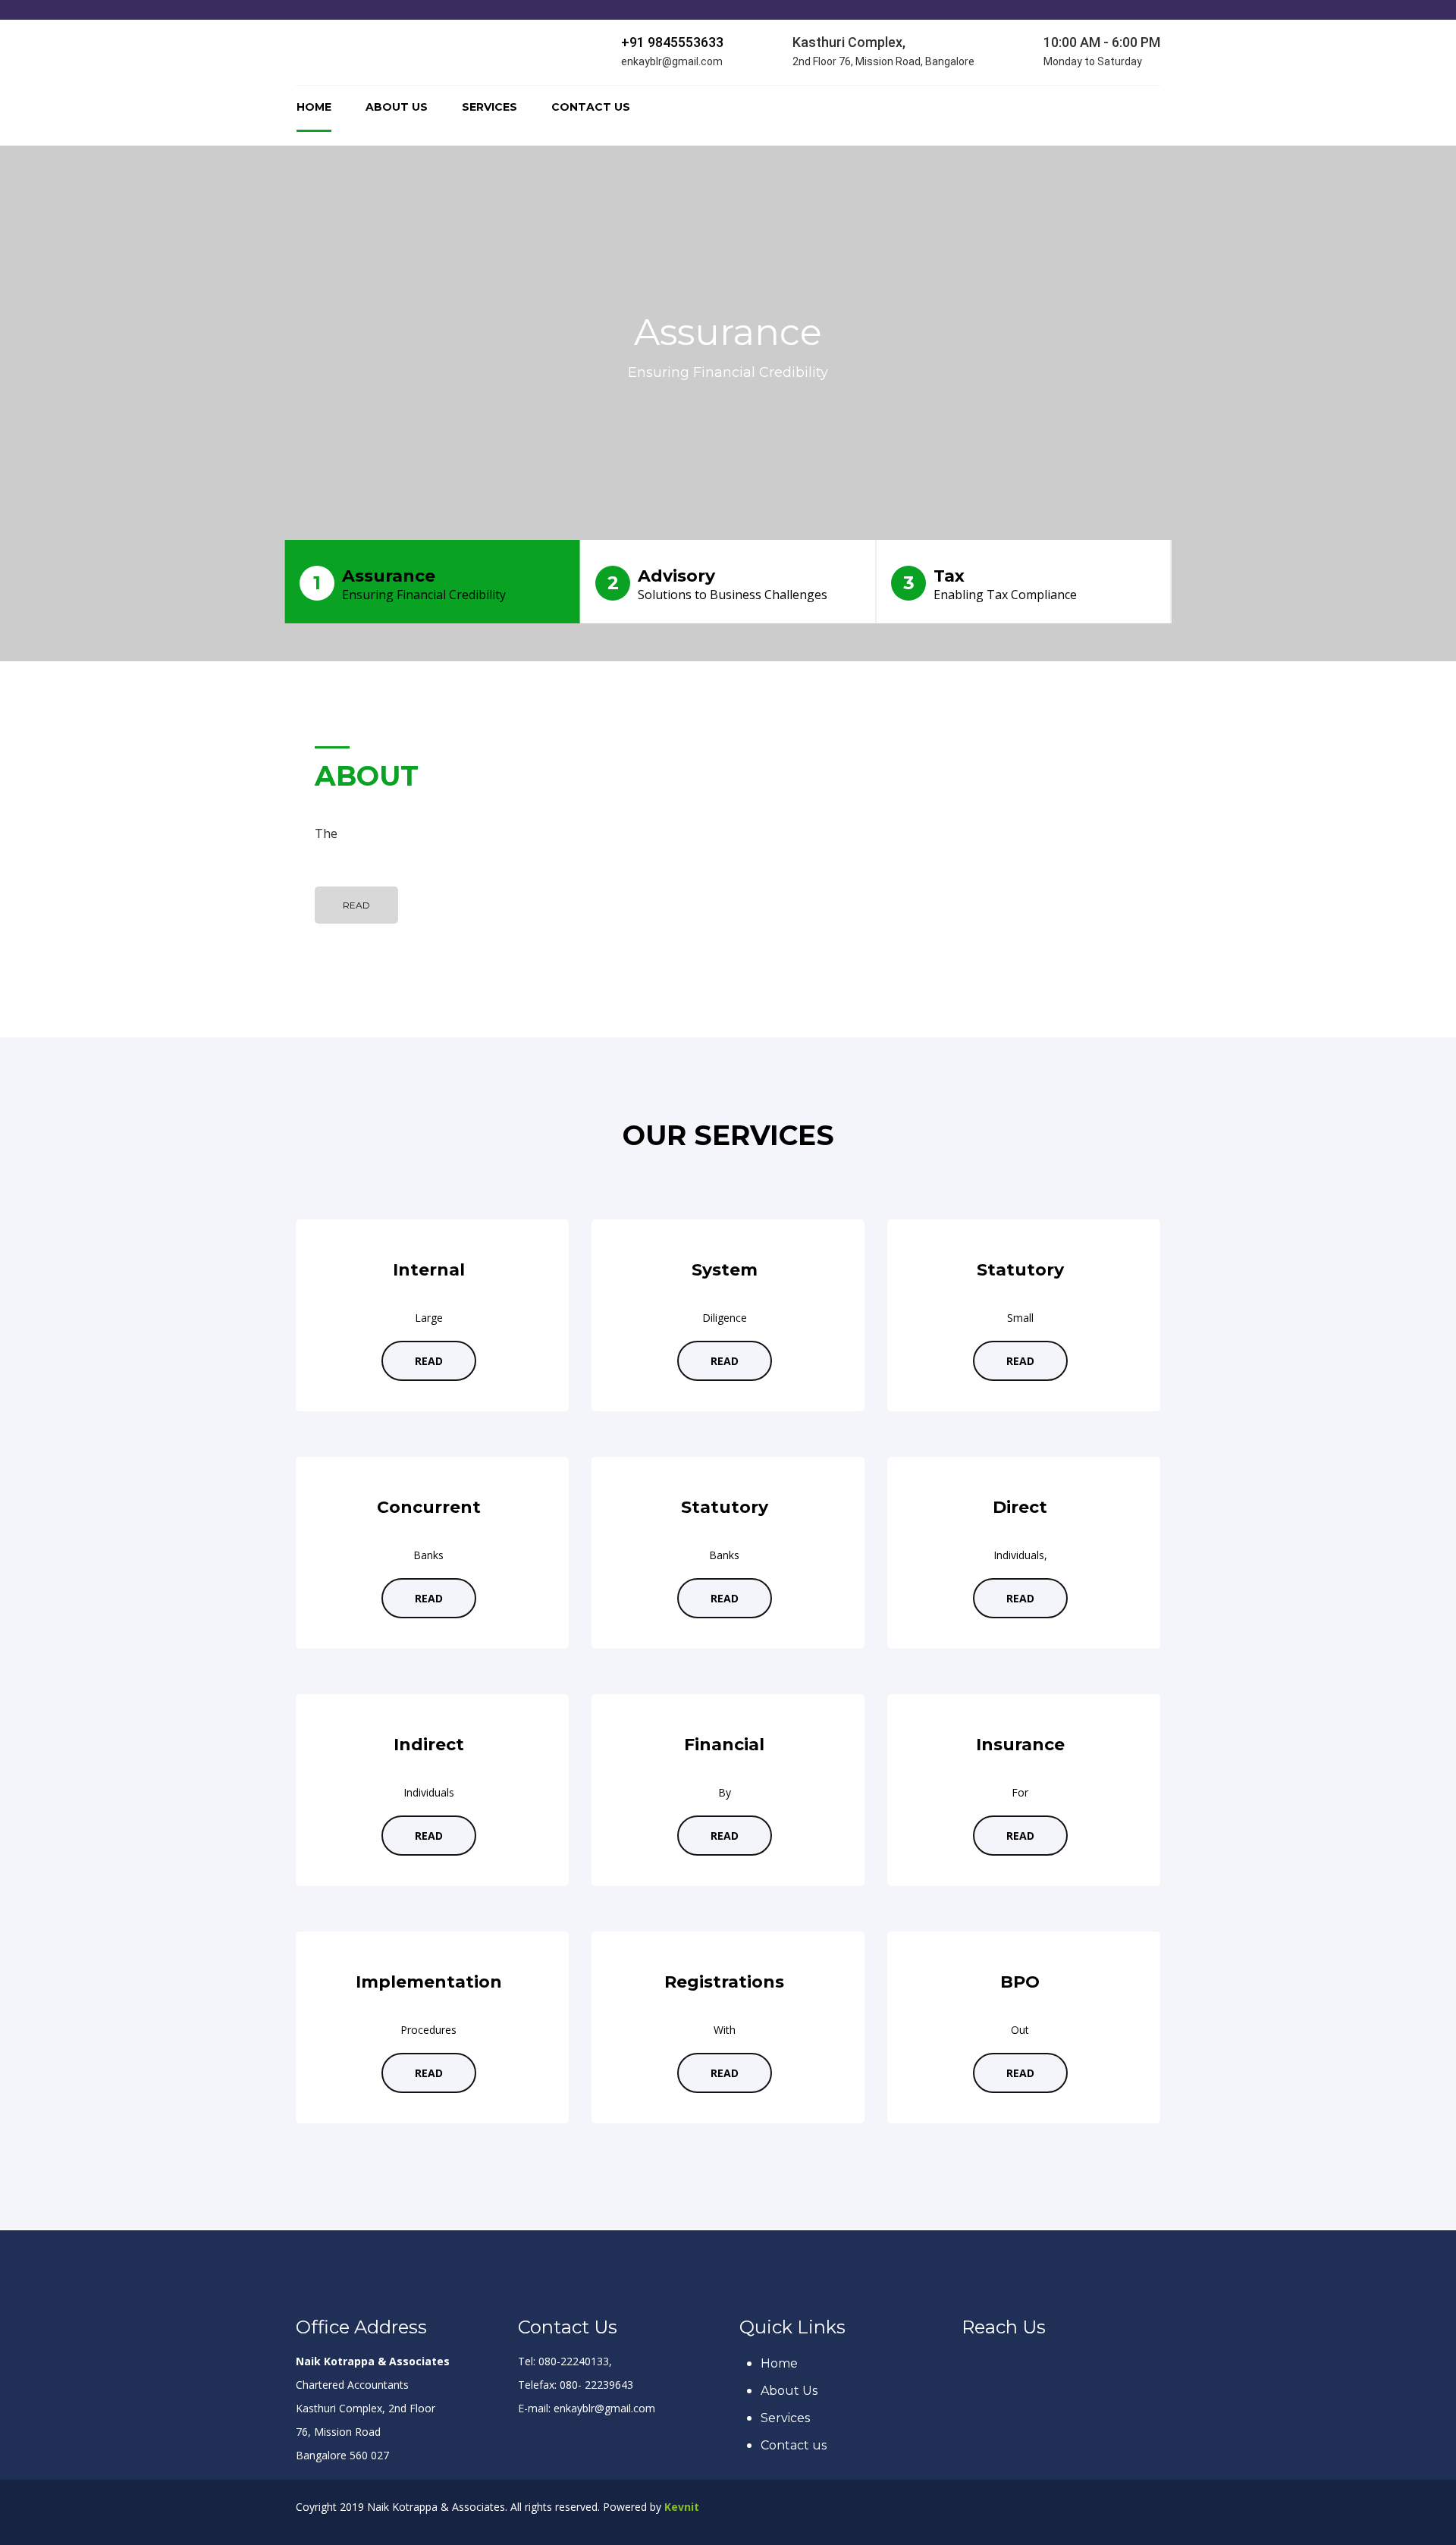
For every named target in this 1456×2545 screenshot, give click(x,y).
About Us (397, 107)
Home (314, 107)
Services (490, 107)
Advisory (718, 584)
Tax (990, 584)
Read (356, 905)
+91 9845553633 (672, 42)
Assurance (409, 584)
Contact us (591, 107)
